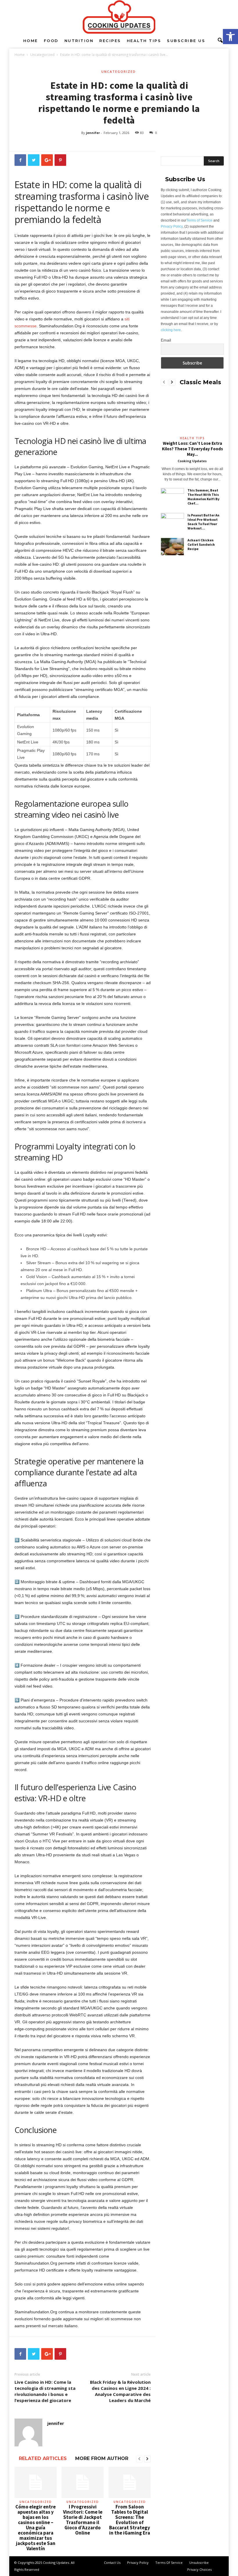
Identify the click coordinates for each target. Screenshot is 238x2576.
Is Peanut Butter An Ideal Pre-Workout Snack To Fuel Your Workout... (203, 522)
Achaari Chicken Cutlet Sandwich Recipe (201, 544)
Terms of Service (199, 220)
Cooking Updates (192, 461)
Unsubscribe (199, 2563)
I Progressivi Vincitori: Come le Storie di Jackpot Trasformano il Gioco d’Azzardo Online (83, 2520)
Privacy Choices (199, 2569)
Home (31, 41)
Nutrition (79, 41)
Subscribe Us (186, 41)
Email (166, 340)
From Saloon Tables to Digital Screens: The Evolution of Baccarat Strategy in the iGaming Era (130, 2520)
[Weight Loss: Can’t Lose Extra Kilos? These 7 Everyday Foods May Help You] (192, 413)
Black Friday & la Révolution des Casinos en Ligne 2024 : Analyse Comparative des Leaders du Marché (120, 2391)
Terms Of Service (169, 2563)
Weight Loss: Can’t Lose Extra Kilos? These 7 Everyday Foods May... (192, 449)
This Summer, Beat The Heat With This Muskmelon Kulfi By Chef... (203, 497)
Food (51, 41)
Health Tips (144, 41)
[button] (230, 37)
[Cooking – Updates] (119, 17)
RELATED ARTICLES (43, 2458)
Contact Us (112, 2563)
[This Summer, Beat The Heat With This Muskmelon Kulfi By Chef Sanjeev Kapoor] (172, 497)
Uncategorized (42, 55)
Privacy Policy (172, 226)
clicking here (171, 330)
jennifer (93, 133)
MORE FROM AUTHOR (102, 2458)
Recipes (110, 41)
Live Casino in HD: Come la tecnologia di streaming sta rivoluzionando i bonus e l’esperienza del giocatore (45, 2391)
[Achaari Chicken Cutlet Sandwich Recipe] (172, 547)
